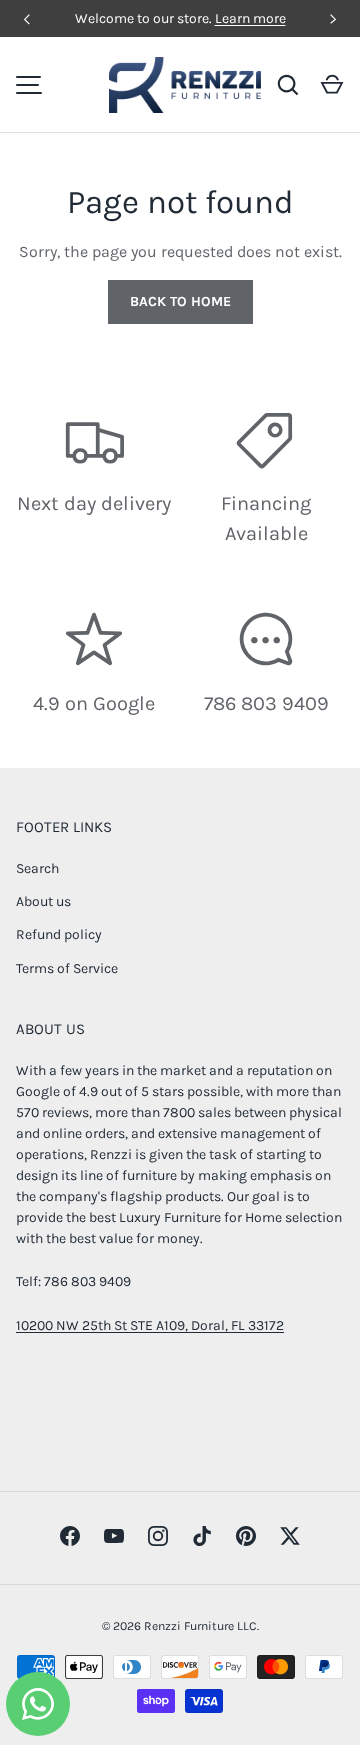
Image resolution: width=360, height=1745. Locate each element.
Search (37, 868)
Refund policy (59, 934)
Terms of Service (67, 968)
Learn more (250, 18)
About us (43, 901)
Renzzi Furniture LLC (200, 1626)
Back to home (180, 301)
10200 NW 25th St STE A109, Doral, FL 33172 (150, 1325)
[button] (332, 85)
